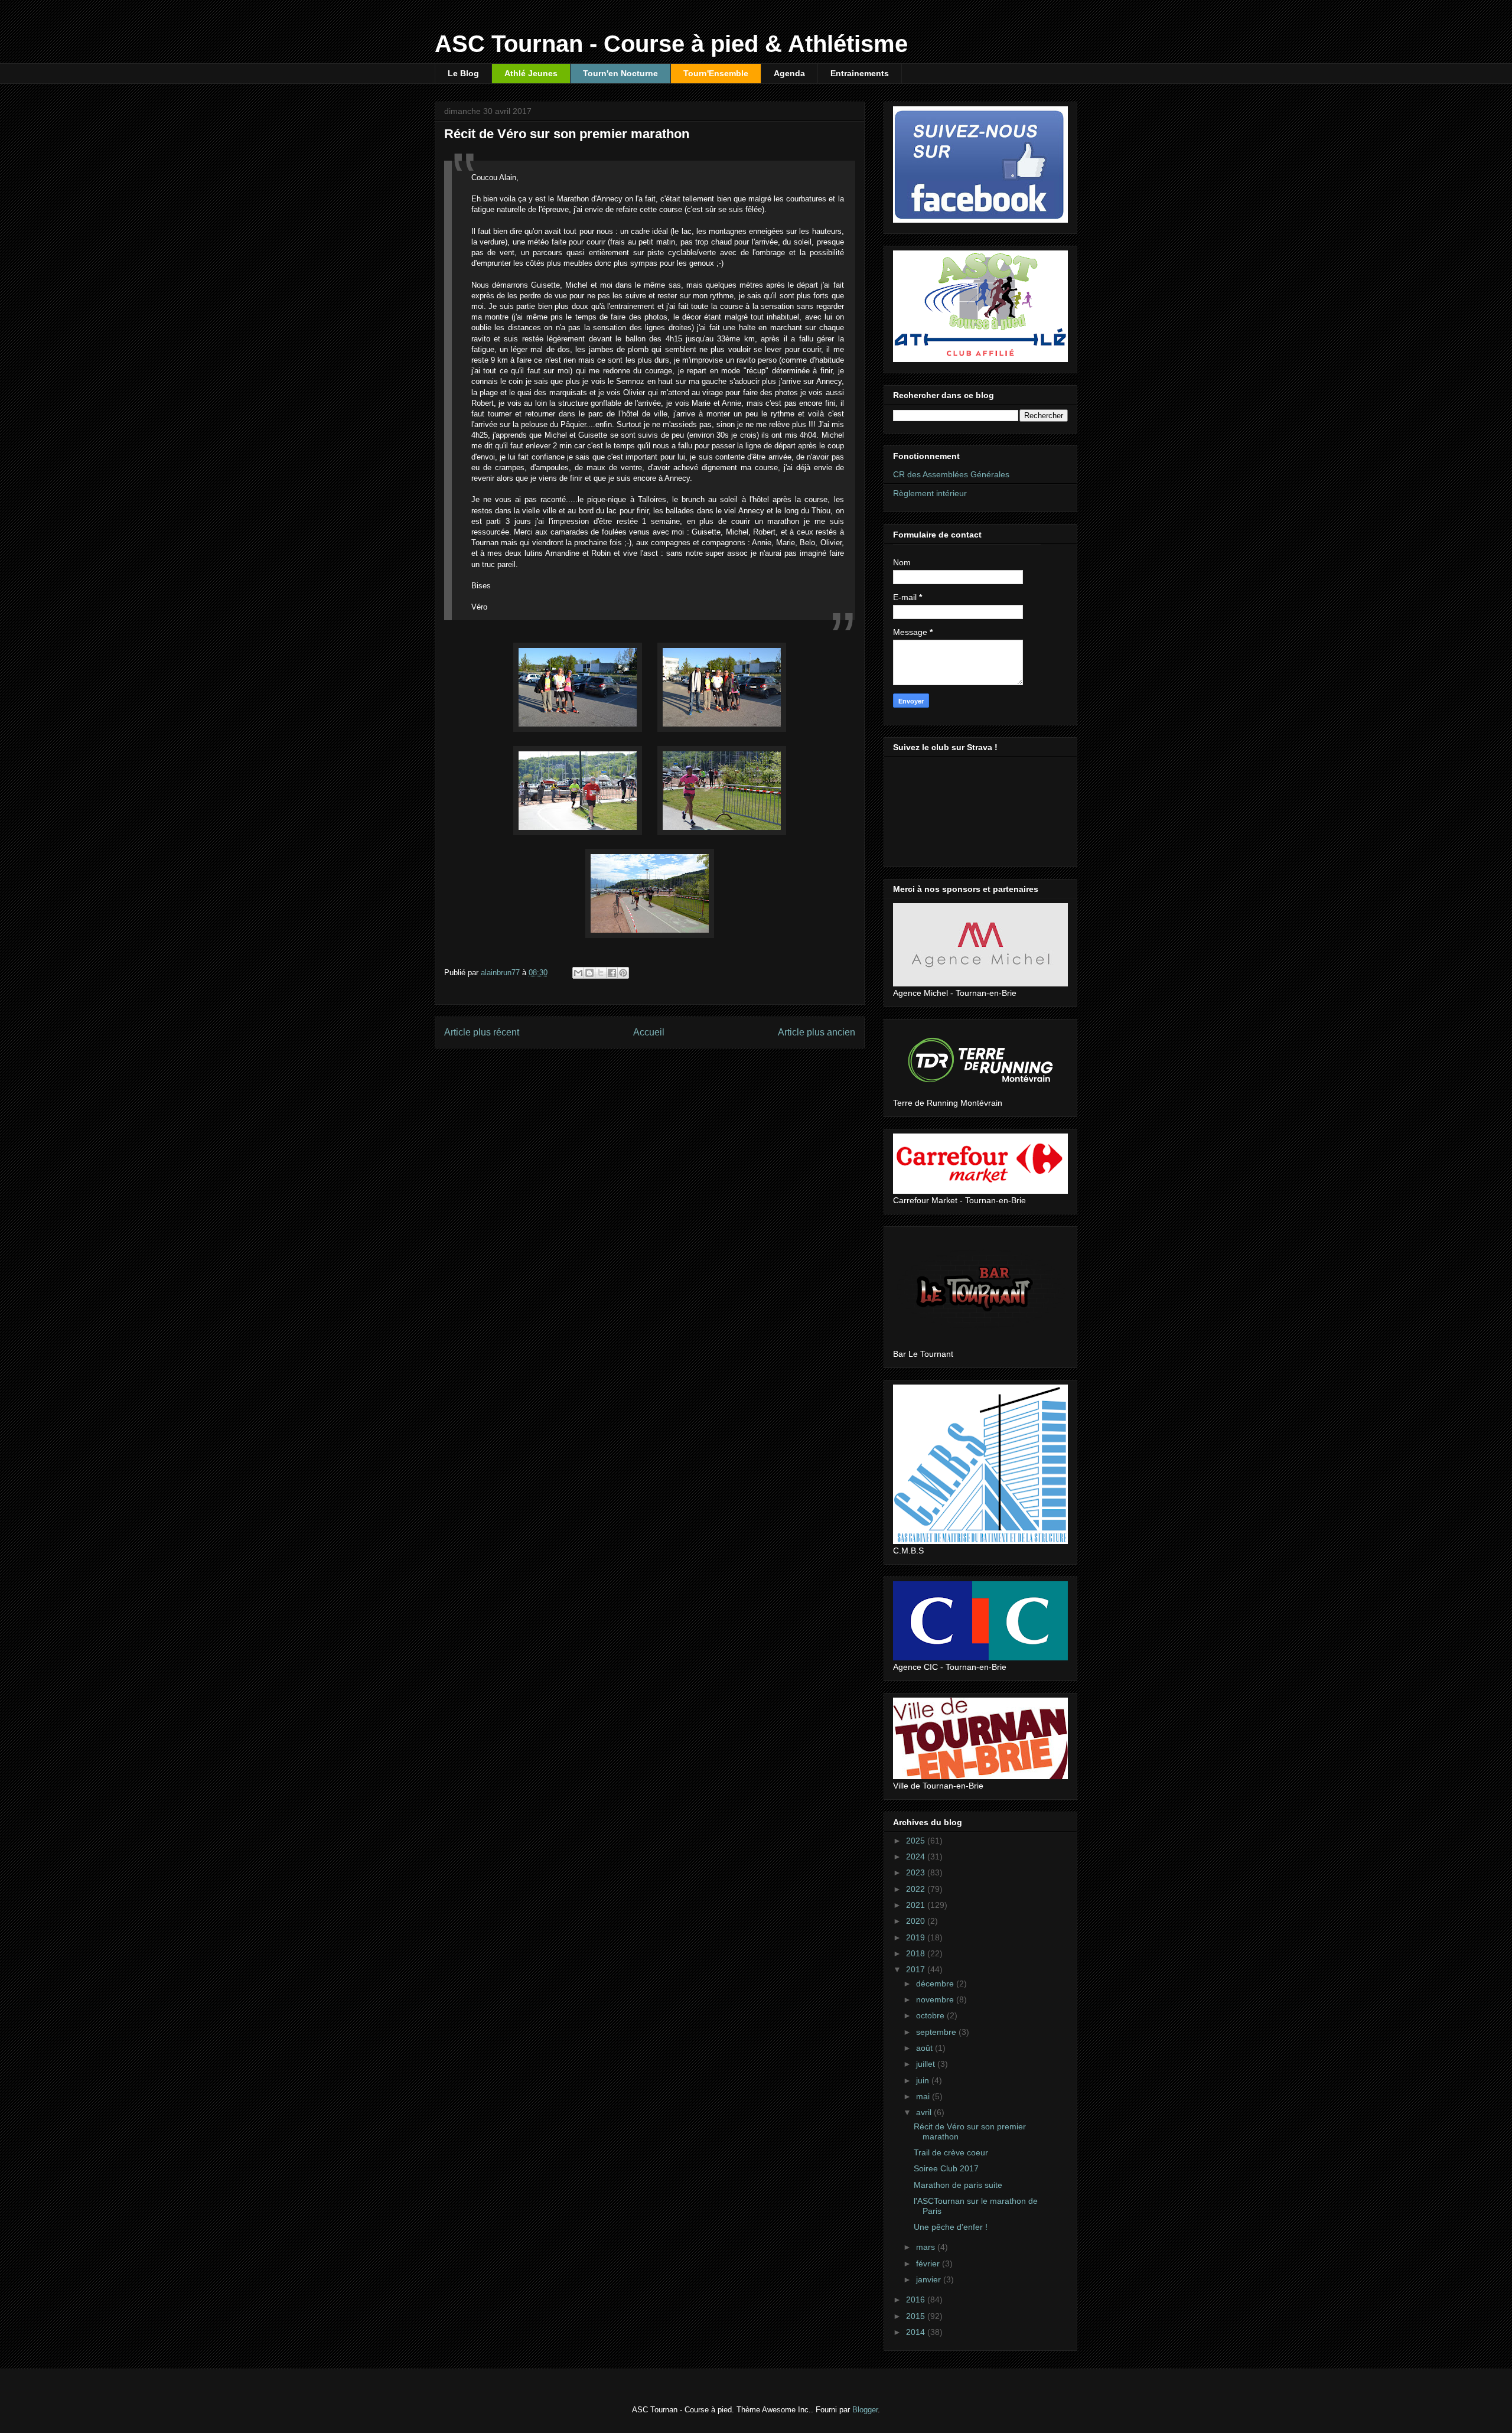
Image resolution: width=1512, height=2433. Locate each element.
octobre (931, 2015)
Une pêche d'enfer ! (951, 2227)
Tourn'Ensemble (716, 73)
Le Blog (463, 73)
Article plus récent (482, 1032)
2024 (917, 1856)
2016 (917, 2300)
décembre (936, 1983)
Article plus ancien (817, 1032)
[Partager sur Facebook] (612, 973)
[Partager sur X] (601, 973)
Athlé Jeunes (531, 73)
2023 (917, 1872)
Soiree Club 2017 (946, 2168)
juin (924, 2080)
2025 (917, 1841)
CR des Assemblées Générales (951, 474)
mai (924, 2096)
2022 (917, 1889)
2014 (917, 2332)
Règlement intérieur (930, 493)
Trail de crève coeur (951, 2152)
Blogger (865, 2410)
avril (925, 2112)
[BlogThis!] (589, 973)
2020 (917, 1921)
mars (927, 2247)
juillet (927, 2064)
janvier (930, 2279)
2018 (917, 1953)
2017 (917, 1969)
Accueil (649, 1032)
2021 (917, 1905)
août (926, 2048)
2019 (917, 1937)
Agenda (789, 73)
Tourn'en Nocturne (620, 73)
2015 (917, 2316)
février (929, 2263)
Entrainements (860, 73)
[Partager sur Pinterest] (623, 973)
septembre (937, 2032)
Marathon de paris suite (958, 2185)
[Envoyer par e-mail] (578, 973)
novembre (936, 1999)
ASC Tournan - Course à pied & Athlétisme (671, 44)
